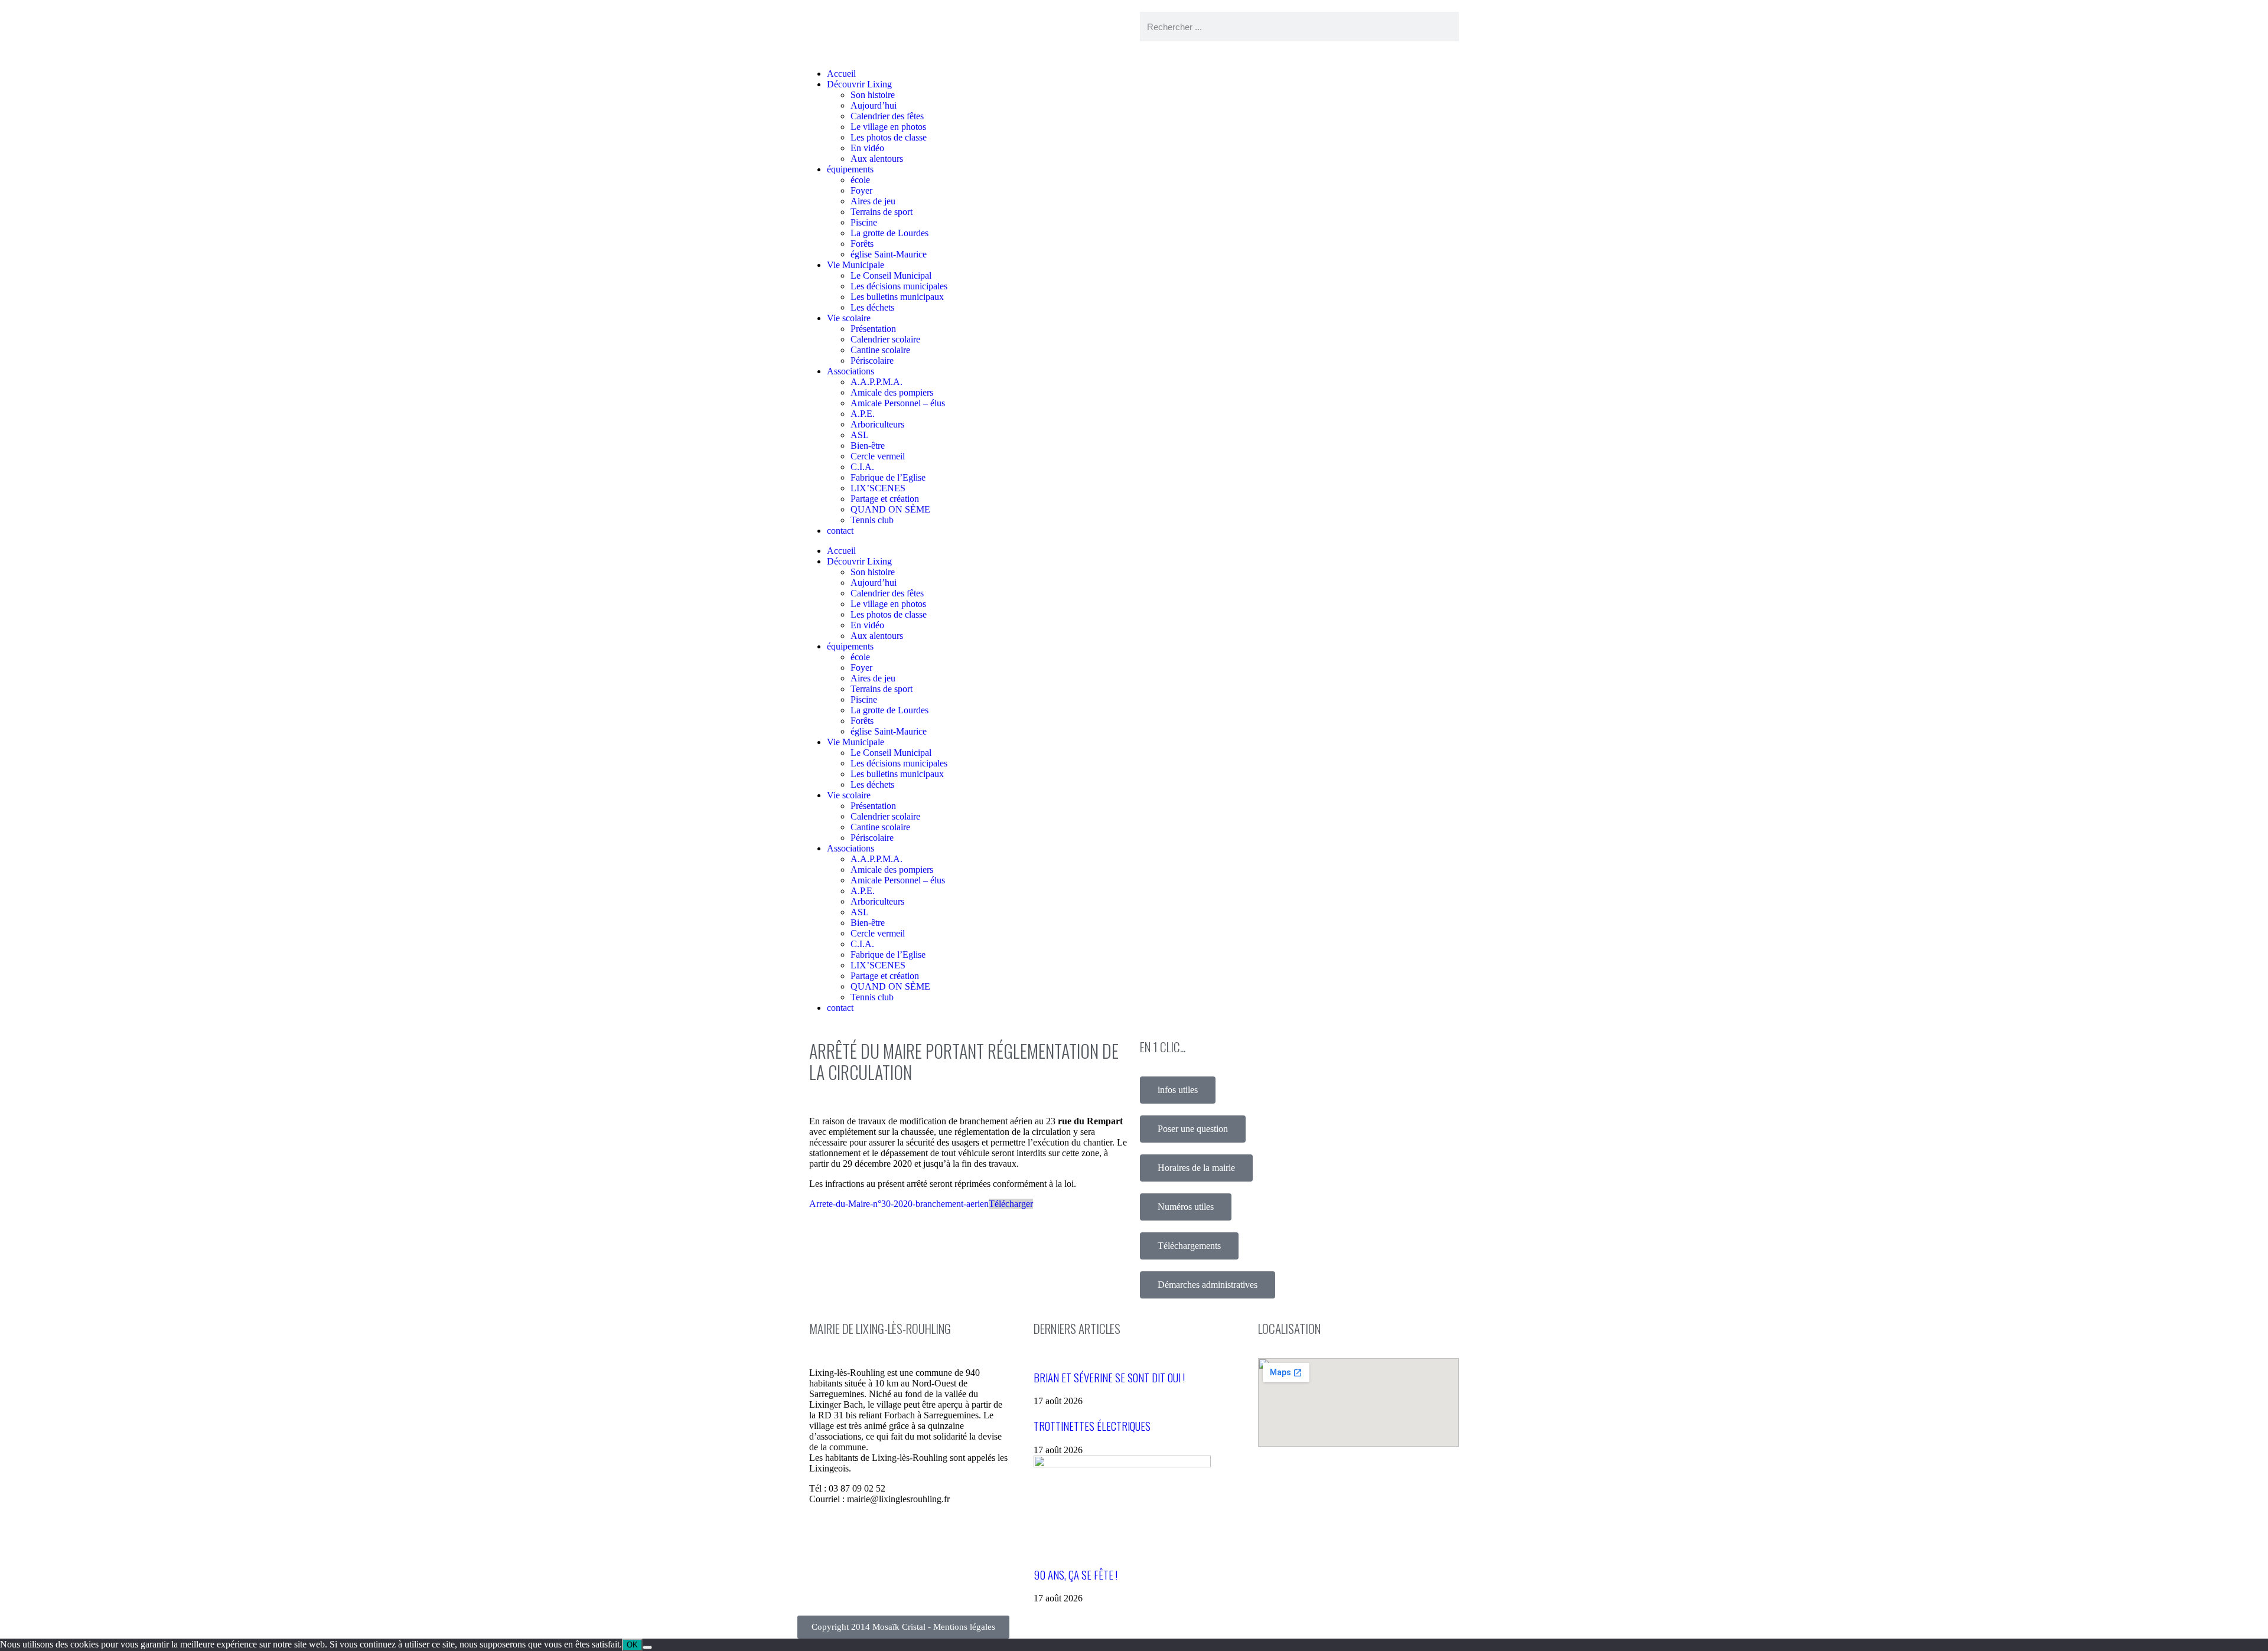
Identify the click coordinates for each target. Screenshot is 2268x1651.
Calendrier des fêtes (887, 116)
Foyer (861, 190)
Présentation (873, 329)
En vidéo (867, 148)
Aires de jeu (873, 201)
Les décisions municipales (899, 286)
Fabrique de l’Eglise (888, 477)
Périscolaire (872, 360)
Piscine (864, 222)
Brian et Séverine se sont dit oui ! (1109, 1377)
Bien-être (868, 446)
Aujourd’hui (874, 105)
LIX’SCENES (878, 488)
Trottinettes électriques (1092, 1426)
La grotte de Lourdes (889, 233)
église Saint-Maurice (889, 254)
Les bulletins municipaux (897, 297)
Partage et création (885, 499)
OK (632, 1645)
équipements (850, 169)
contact (840, 531)
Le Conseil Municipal (891, 275)
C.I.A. (862, 467)
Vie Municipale (856, 265)
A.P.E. (863, 414)
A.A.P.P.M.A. (876, 382)
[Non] (647, 1647)
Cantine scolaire (880, 350)
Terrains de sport (882, 212)
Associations (850, 371)
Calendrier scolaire (885, 339)
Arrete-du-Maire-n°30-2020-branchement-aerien (899, 1204)
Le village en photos (888, 127)
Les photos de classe (889, 137)
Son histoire (873, 95)
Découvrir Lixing (859, 84)
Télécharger (1011, 1204)
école (860, 180)
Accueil (841, 74)
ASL (860, 435)
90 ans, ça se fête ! (1076, 1575)
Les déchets (872, 307)
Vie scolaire (849, 318)
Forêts (862, 244)
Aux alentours (877, 159)
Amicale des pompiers (892, 392)
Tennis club (872, 520)
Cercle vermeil (878, 456)
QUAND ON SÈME (890, 509)
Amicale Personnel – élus (898, 403)
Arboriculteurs (877, 424)
